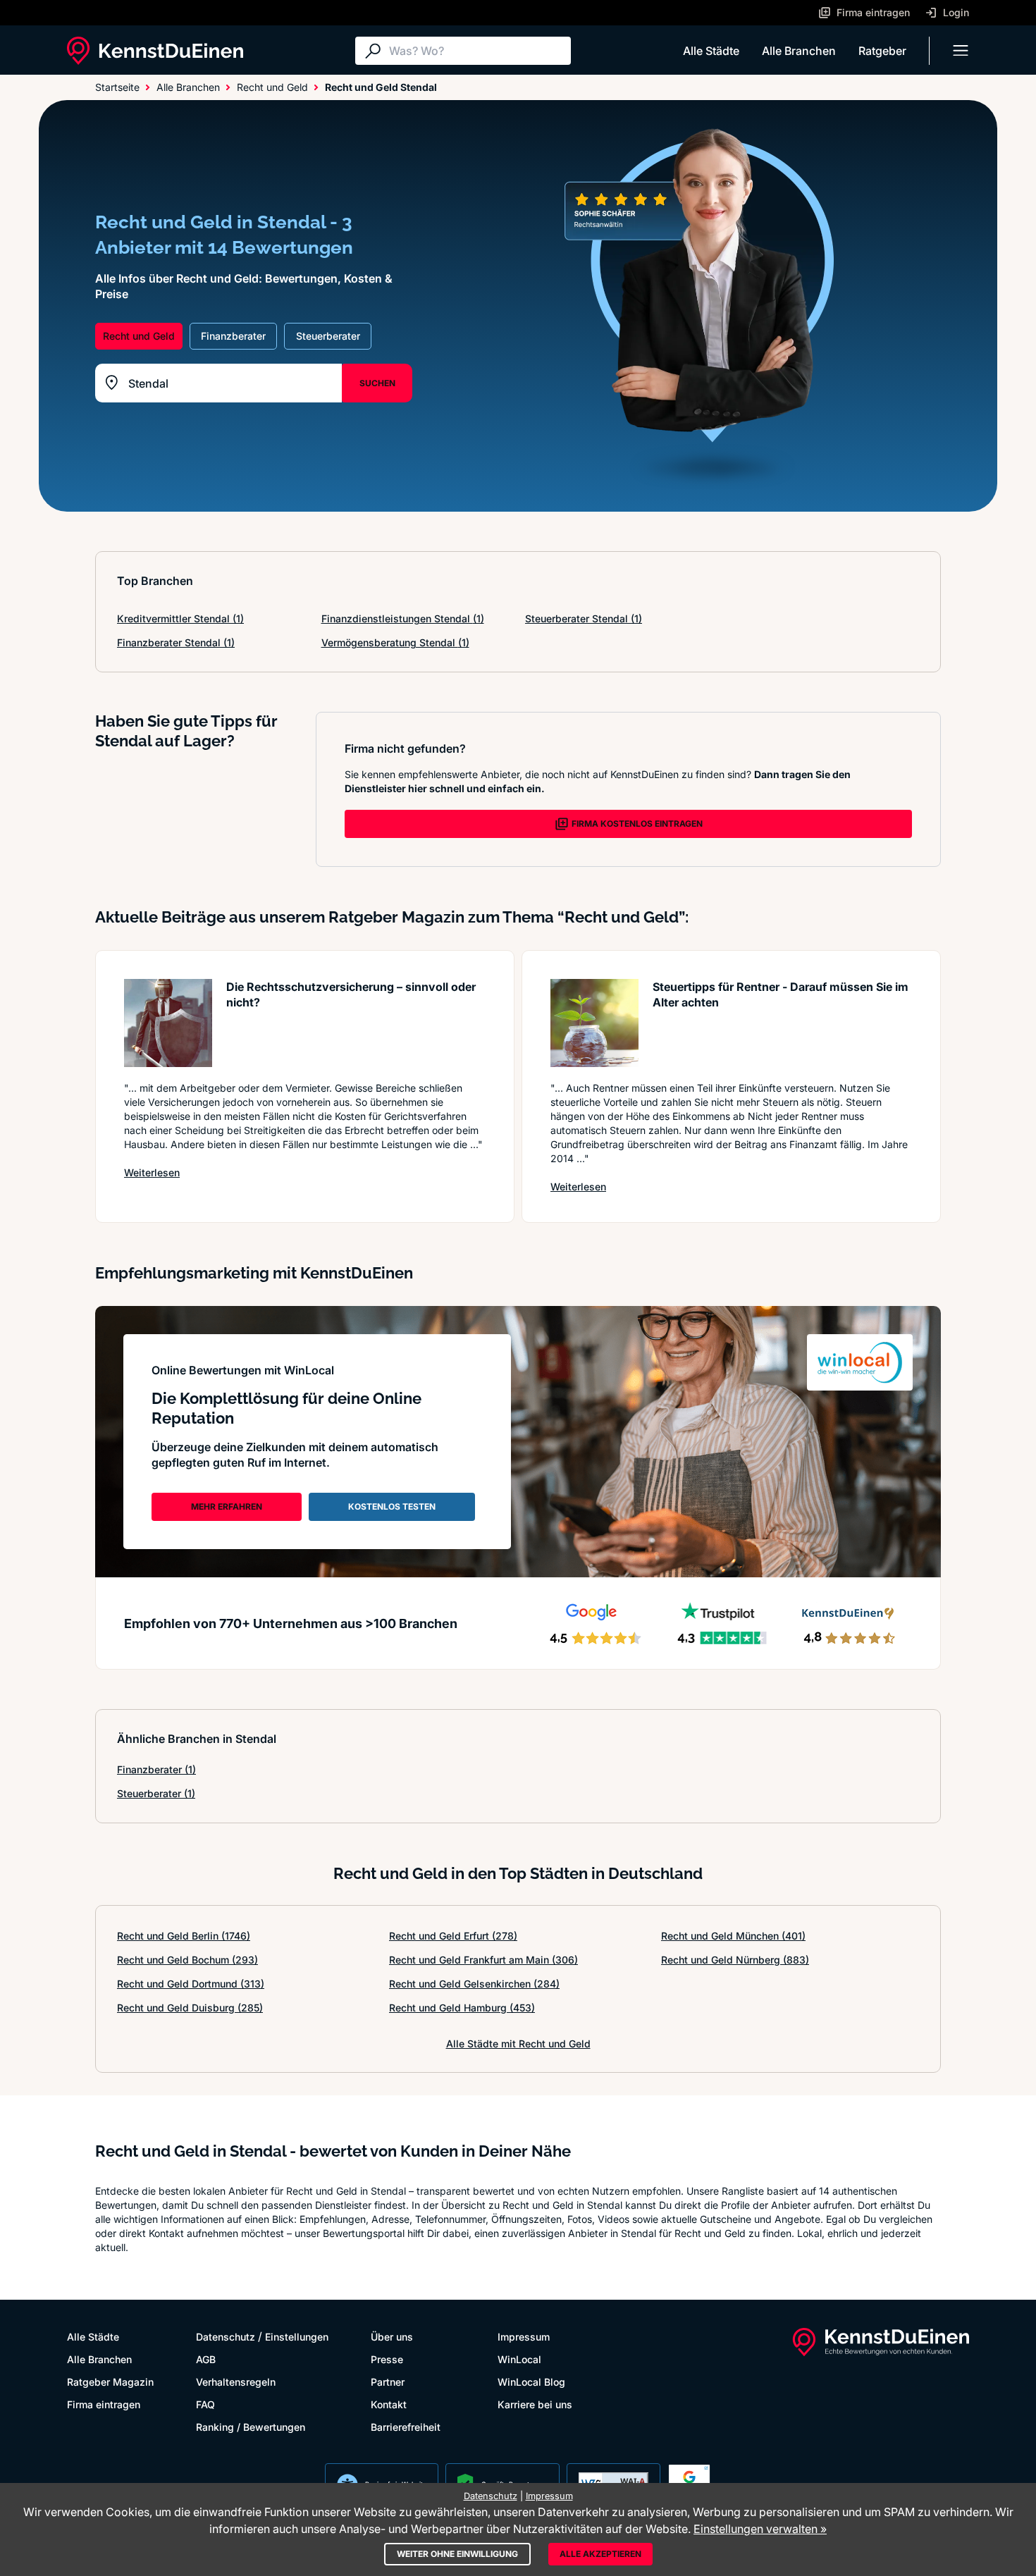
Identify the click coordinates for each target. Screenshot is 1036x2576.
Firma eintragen (104, 2404)
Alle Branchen (799, 51)
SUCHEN (377, 383)
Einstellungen (297, 2337)
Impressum (524, 2337)
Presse (387, 2359)
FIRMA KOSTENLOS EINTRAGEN (637, 824)
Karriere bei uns (535, 2404)
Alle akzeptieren (600, 2554)
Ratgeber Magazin (110, 2382)
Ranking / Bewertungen (251, 2427)
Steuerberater (156, 1793)
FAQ (205, 2404)
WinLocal (519, 2359)
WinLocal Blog (531, 2382)
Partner (388, 2382)
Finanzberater (156, 1769)
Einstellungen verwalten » (760, 2529)
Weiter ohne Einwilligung (457, 2554)
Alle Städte (711, 51)
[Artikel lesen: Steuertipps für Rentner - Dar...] (594, 1023)
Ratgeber (882, 51)
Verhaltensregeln (236, 2382)
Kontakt (389, 2404)
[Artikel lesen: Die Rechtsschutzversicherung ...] (168, 1023)
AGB (206, 2359)
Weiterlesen (152, 1172)
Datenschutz (226, 2337)
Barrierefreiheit (406, 2427)
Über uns (392, 2337)
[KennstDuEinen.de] (155, 51)
